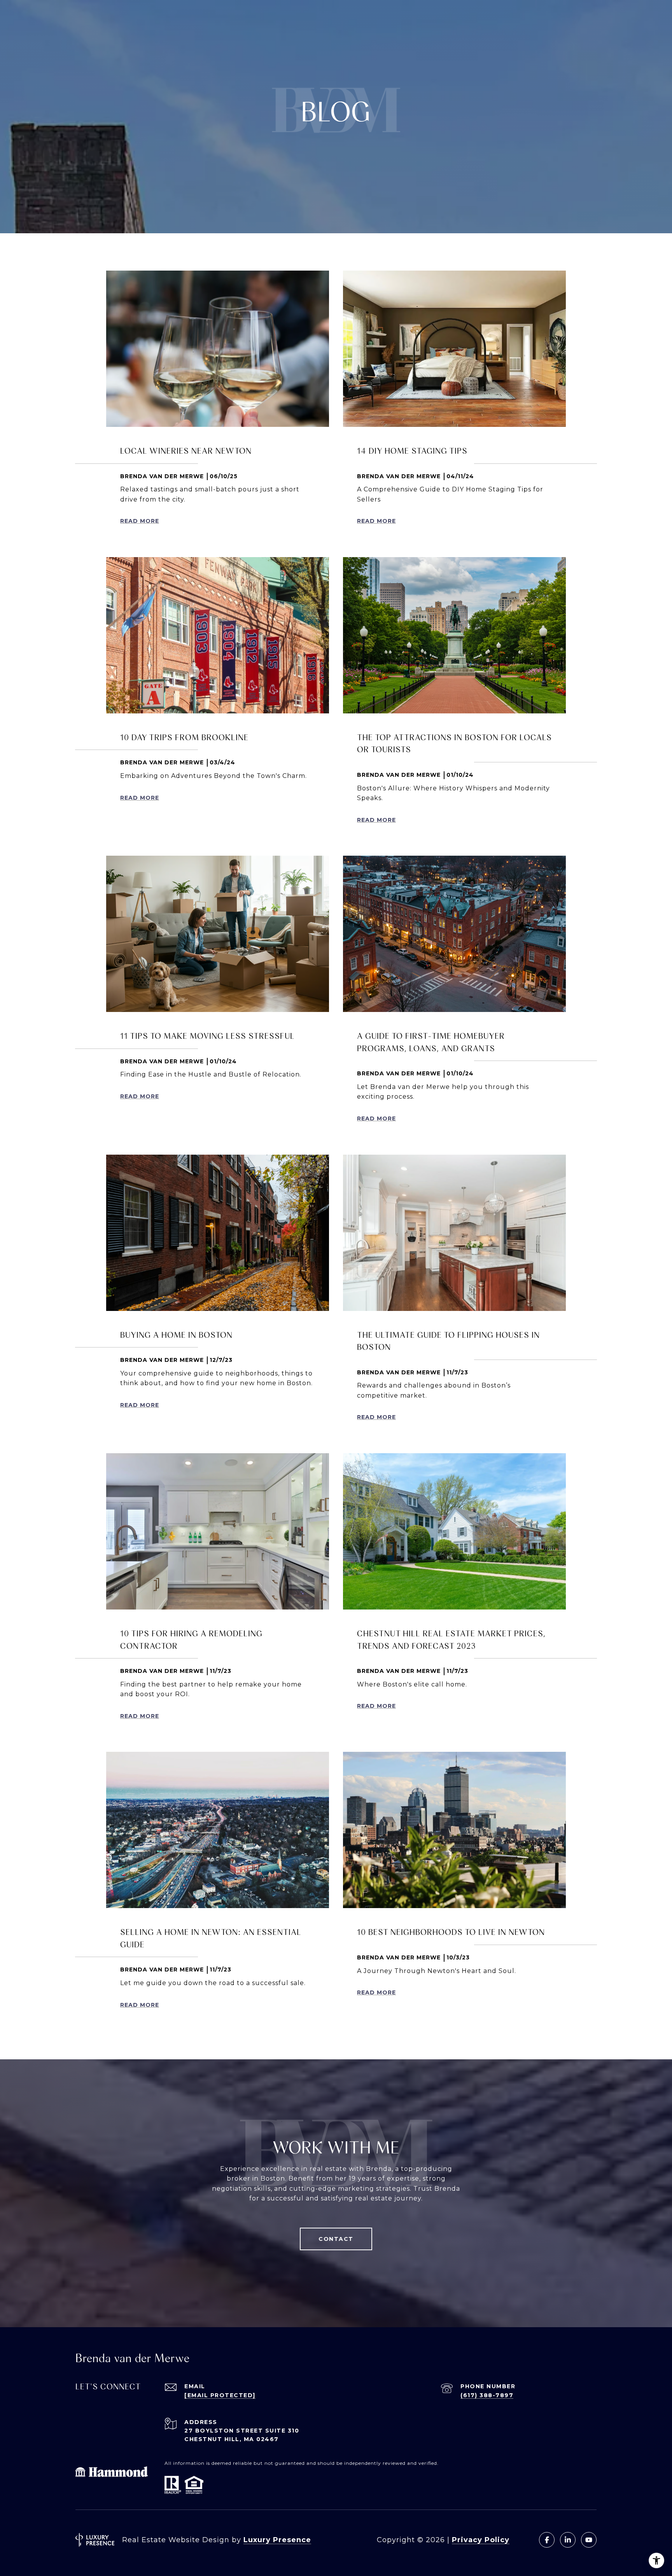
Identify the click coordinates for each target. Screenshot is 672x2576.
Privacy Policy (481, 2540)
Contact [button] (336, 2239)
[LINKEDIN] (568, 2540)
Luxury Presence (277, 2540)
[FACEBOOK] (547, 2540)
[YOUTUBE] (589, 2540)
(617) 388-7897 (487, 2395)
